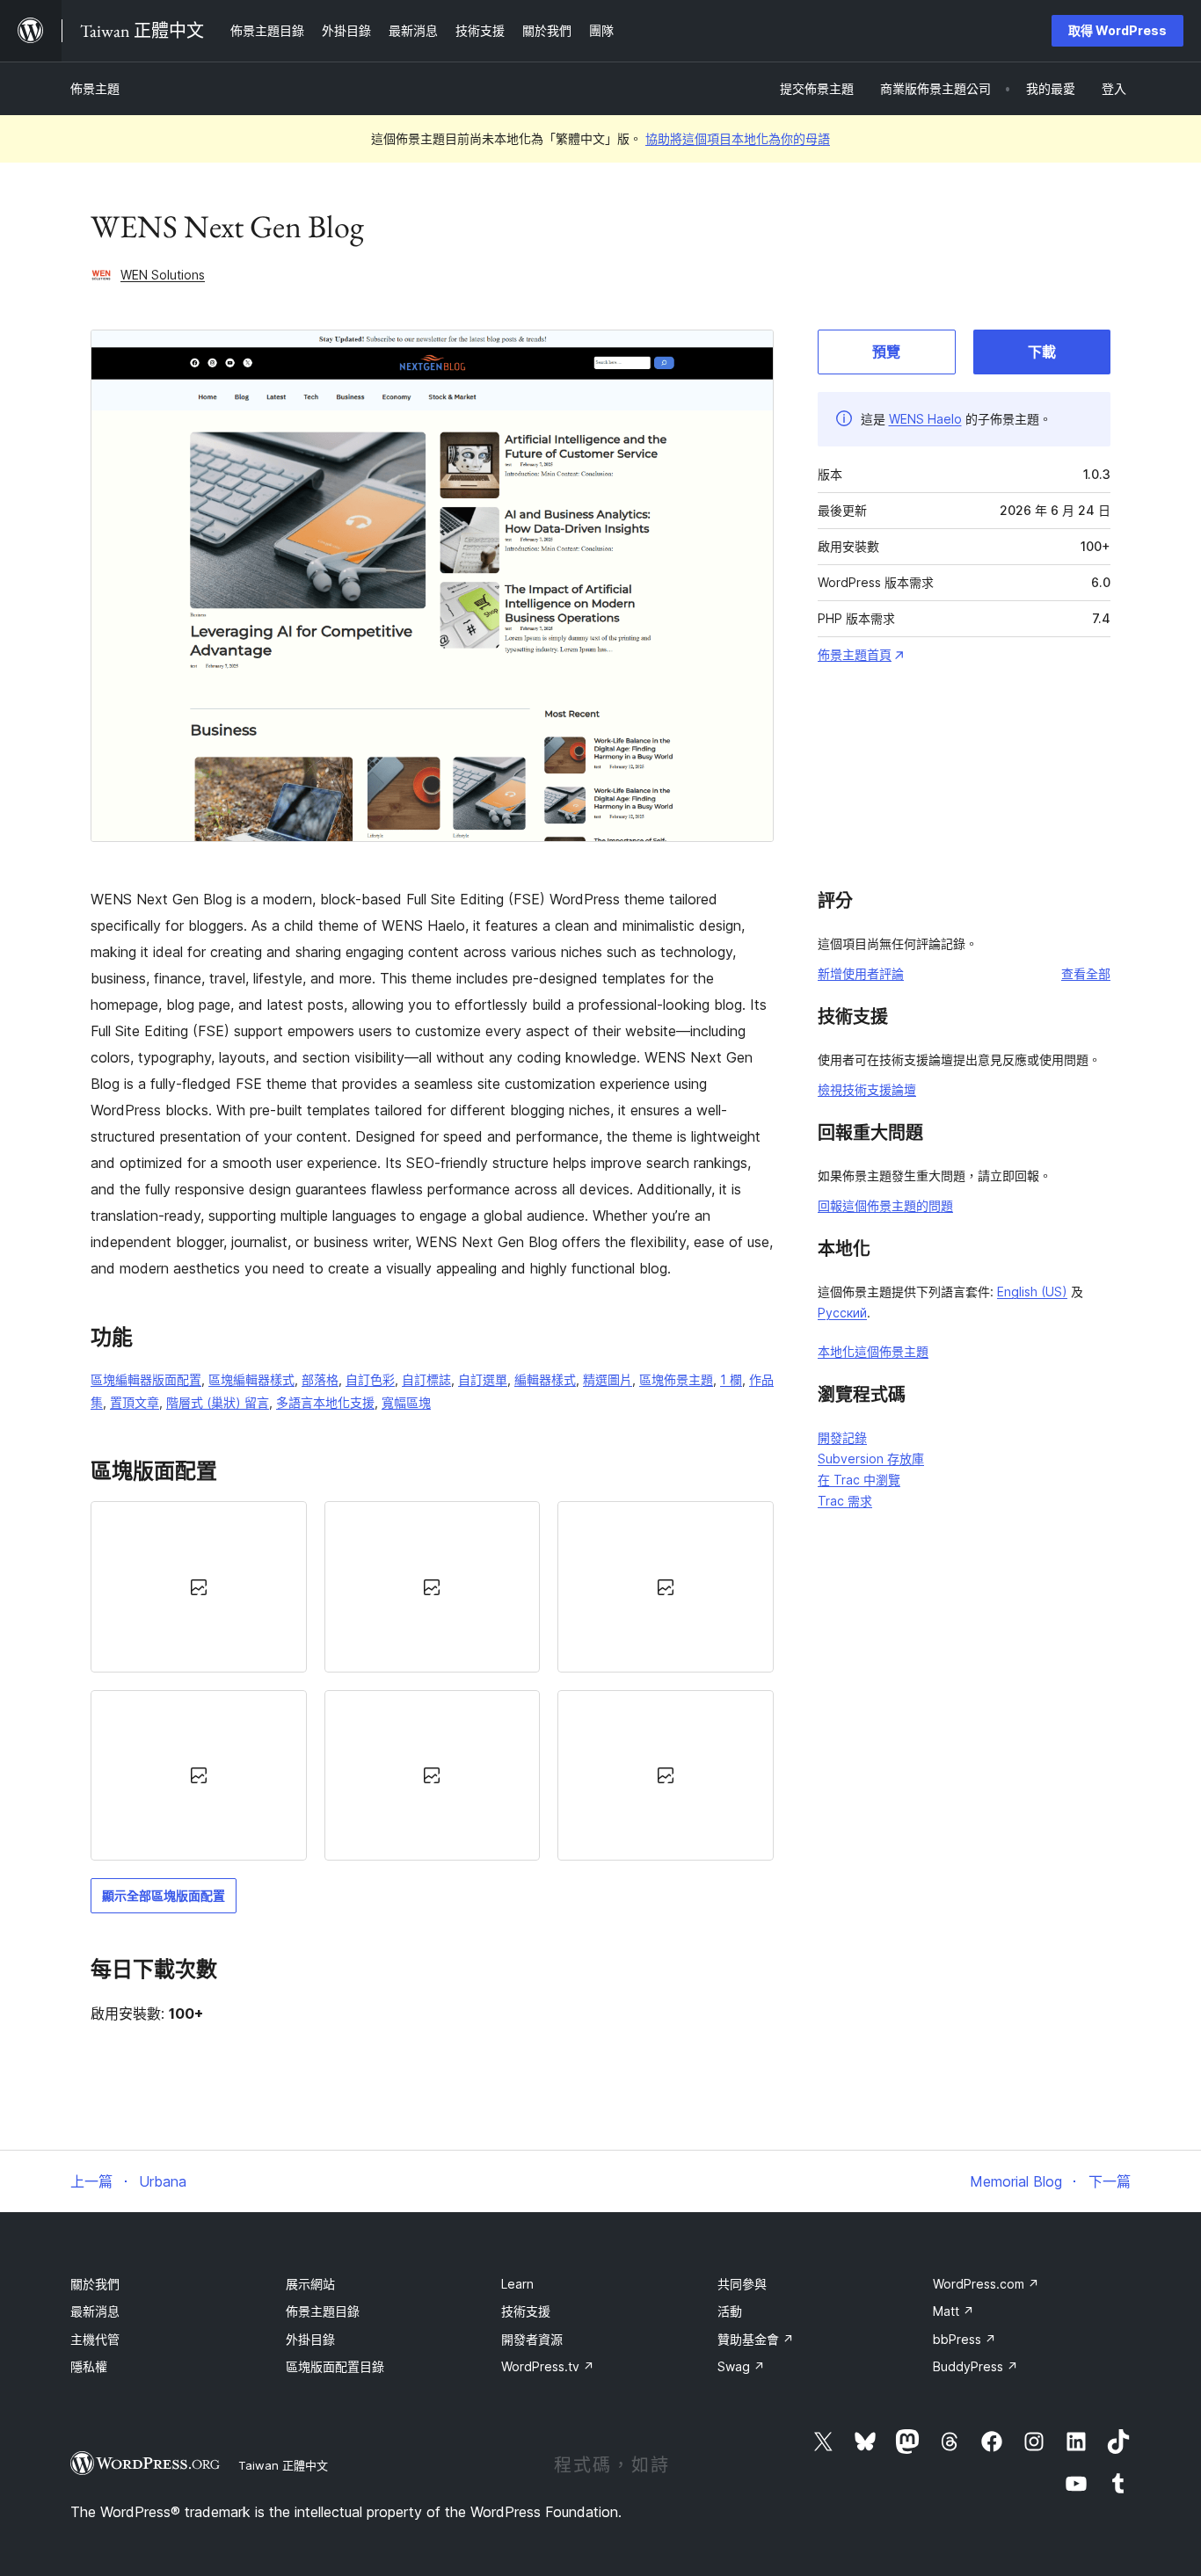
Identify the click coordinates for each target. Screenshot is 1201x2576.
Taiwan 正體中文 (283, 2465)
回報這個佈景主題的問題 (885, 1205)
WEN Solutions (163, 275)
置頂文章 (135, 1402)
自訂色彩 (370, 1379)
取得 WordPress (1117, 30)
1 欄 (731, 1379)
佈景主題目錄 (323, 2311)
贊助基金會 (756, 2339)
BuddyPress (975, 2366)
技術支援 (526, 2311)
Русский (842, 1313)
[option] (199, 1586)
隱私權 (89, 2366)
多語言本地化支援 (325, 1402)
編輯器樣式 (545, 1379)
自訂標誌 (426, 1379)
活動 (730, 2311)
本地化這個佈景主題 (873, 1351)
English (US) (1032, 1292)
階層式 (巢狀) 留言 (218, 1402)
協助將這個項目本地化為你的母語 (738, 138)
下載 (1042, 352)
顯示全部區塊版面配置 (164, 1895)
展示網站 (310, 2284)
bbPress (964, 2339)
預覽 (886, 352)
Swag (741, 2366)
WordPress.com (986, 2284)
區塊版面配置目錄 (335, 2366)
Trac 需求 (845, 1501)
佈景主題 (95, 88)
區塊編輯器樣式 (251, 1379)
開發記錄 (842, 1437)
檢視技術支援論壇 (867, 1089)
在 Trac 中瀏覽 (859, 1480)
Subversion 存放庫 (871, 1459)
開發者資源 (532, 2339)
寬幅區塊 (406, 1402)
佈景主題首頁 (855, 654)
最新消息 (95, 2311)
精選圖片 (608, 1379)
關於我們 (95, 2284)
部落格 (320, 1379)
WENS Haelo (925, 419)
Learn (517, 2284)
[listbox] (432, 1681)
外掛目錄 (310, 2339)
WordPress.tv (548, 2366)
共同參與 (742, 2284)
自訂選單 (483, 1379)
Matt (954, 2311)
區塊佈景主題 (676, 1379)
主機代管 (95, 2339)
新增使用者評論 (861, 973)
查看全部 (1086, 973)
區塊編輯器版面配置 (146, 1379)
